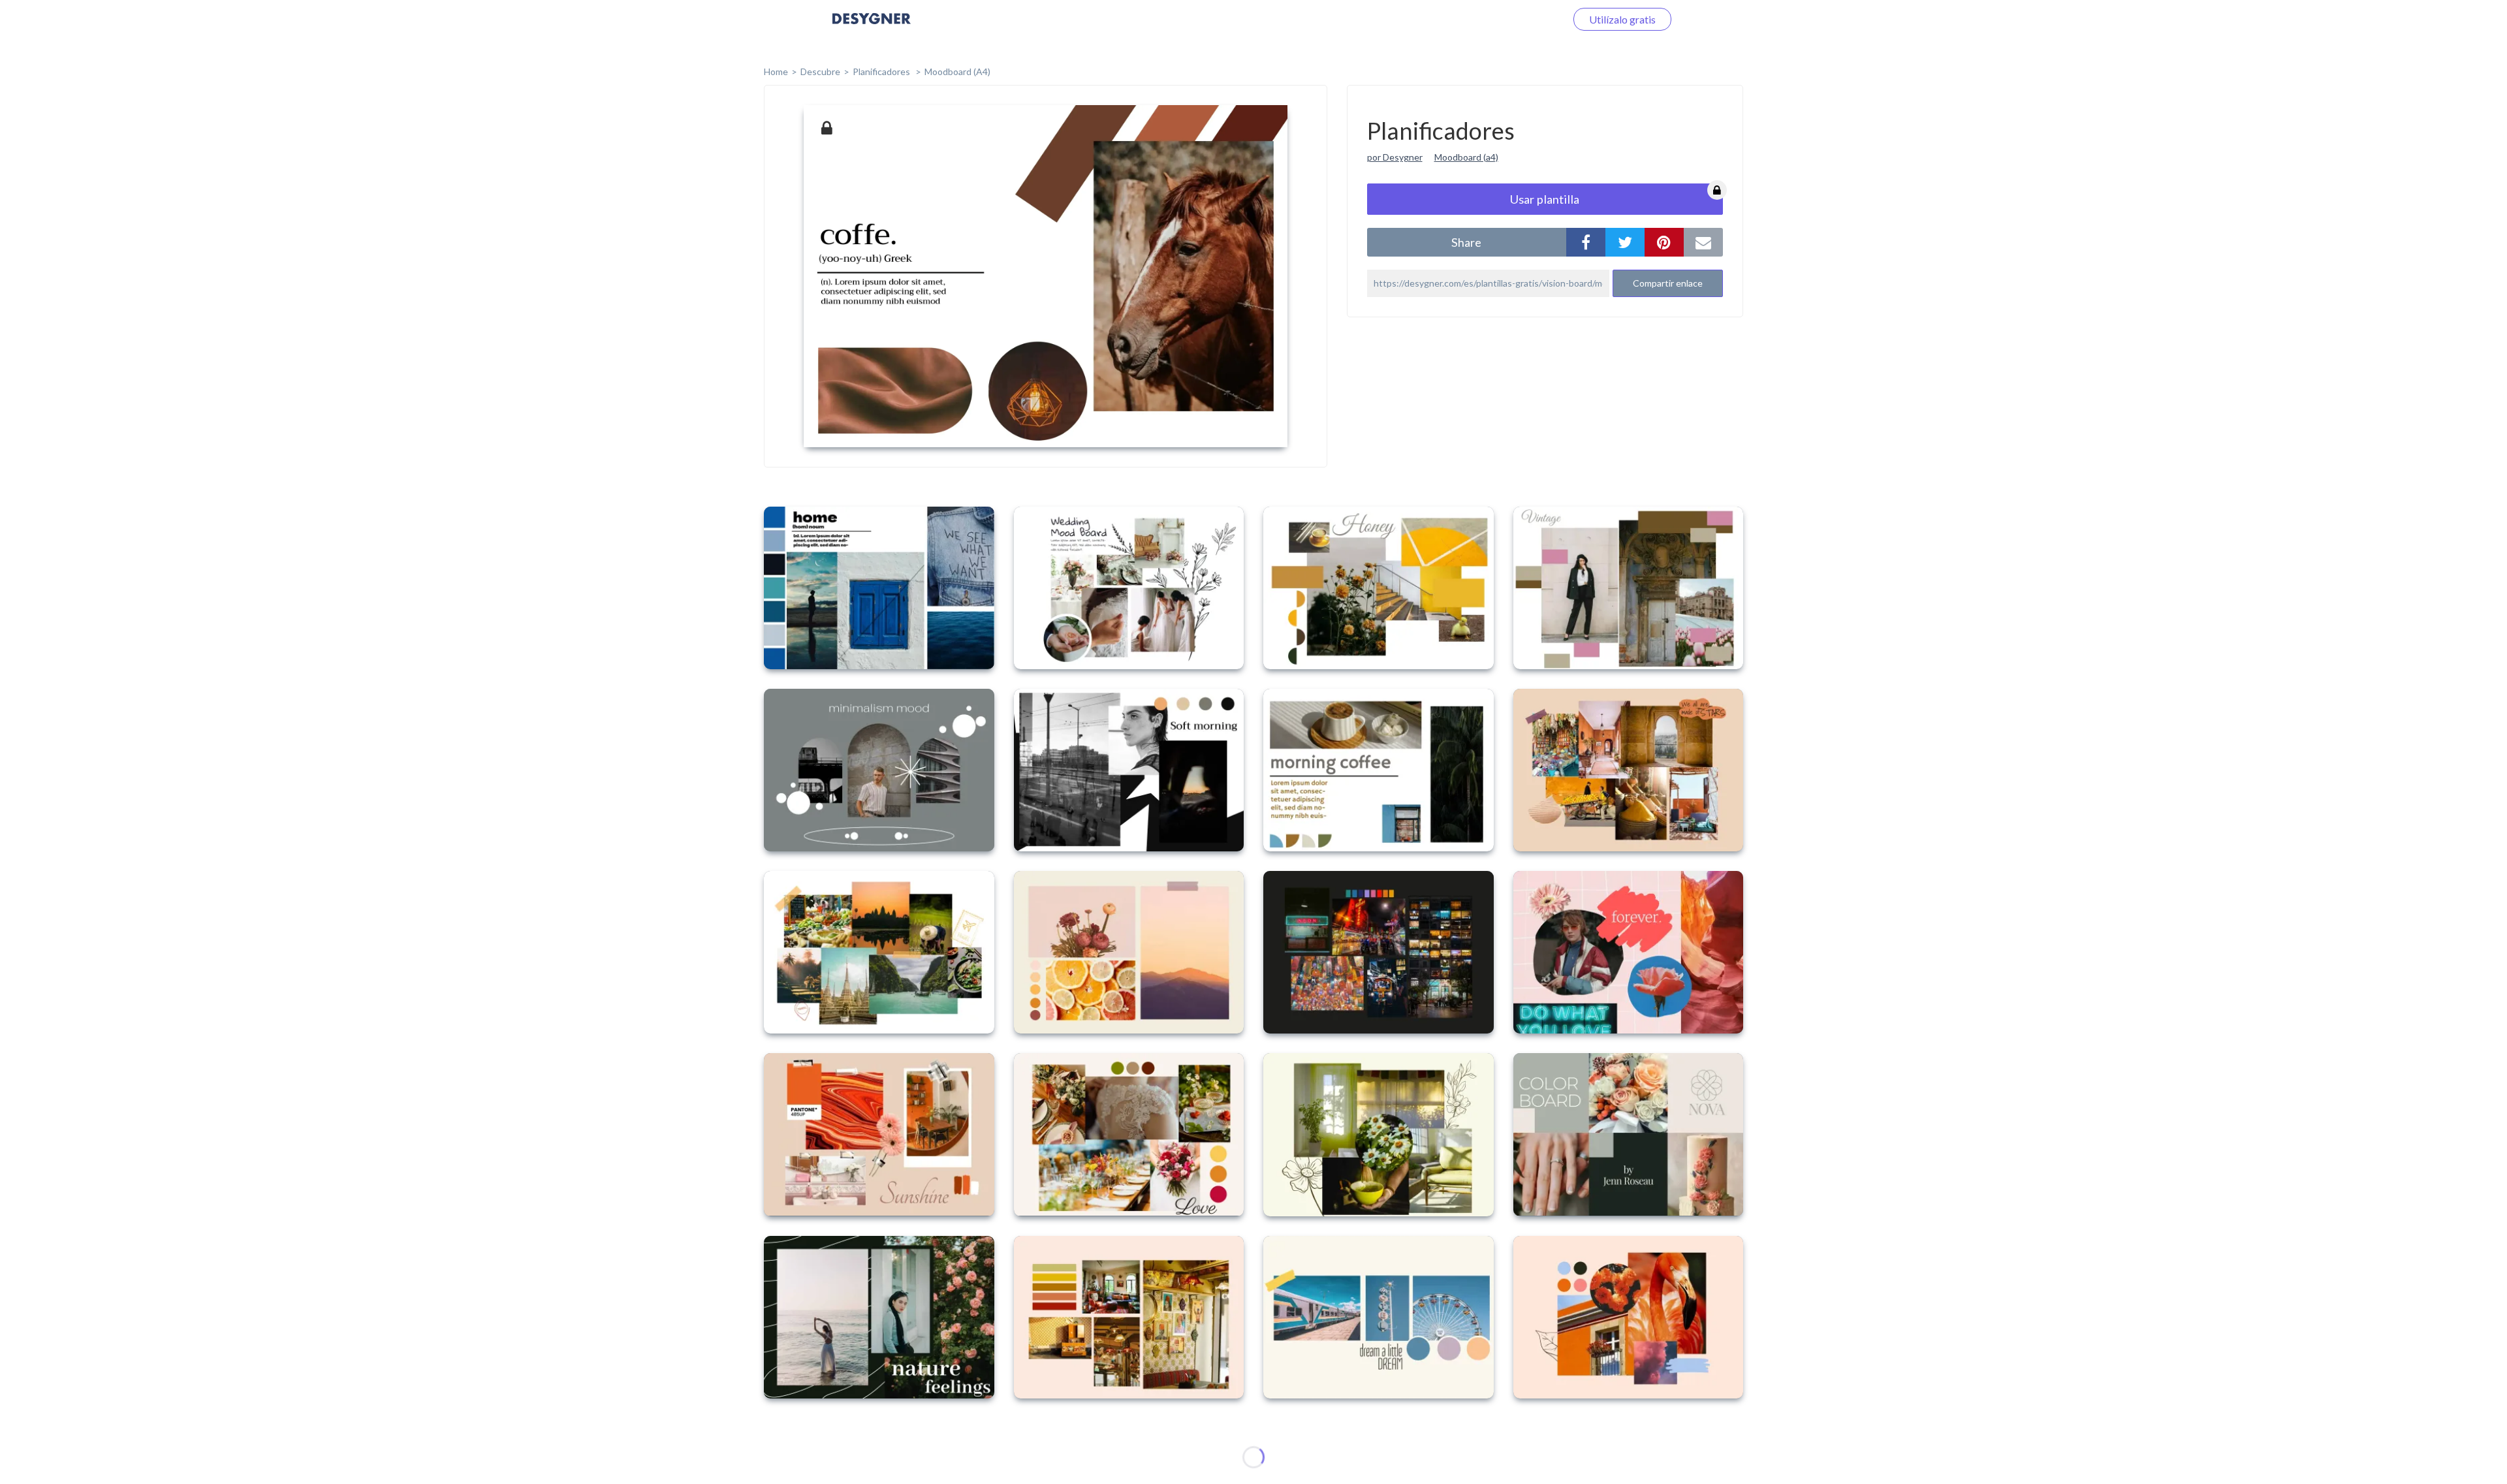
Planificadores (882, 71)
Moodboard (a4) (1466, 157)
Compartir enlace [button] (1668, 283)
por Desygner (1395, 157)
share (1466, 242)
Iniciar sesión (1521, 19)
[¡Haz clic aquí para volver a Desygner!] (872, 28)
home (776, 71)
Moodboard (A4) (957, 71)
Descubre (820, 71)
